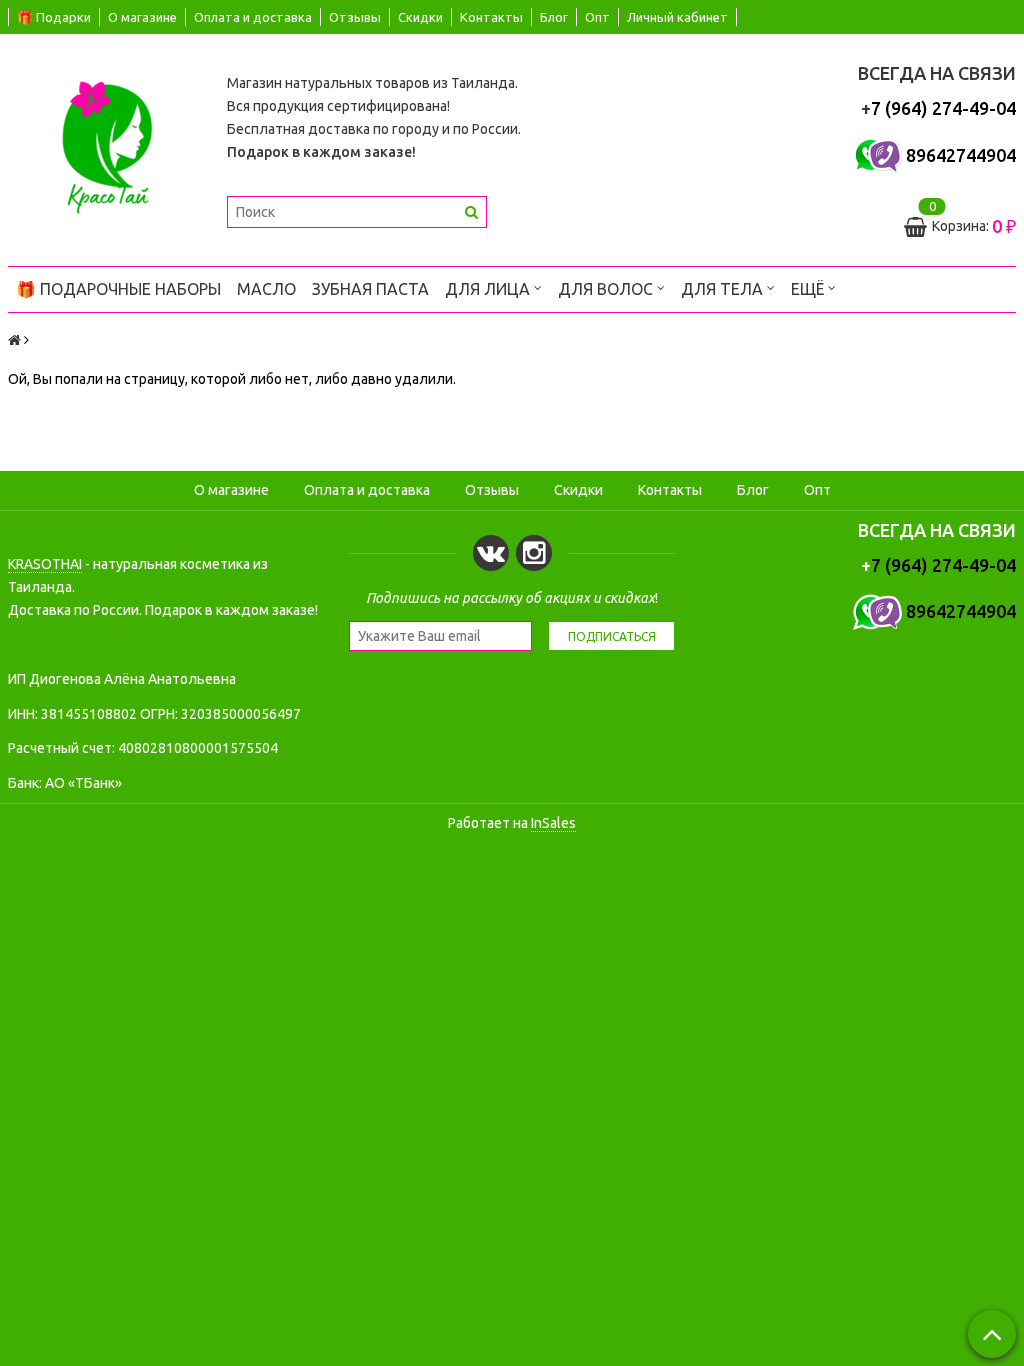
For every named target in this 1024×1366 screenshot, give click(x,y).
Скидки (420, 17)
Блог (554, 17)
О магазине (142, 17)
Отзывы (355, 17)
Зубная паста (370, 289)
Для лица (489, 289)
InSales (553, 823)
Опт (597, 17)
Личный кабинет (677, 17)
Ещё (807, 289)
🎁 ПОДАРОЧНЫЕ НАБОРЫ (118, 289)
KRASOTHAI (45, 564)
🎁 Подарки (54, 17)
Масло (266, 289)
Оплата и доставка (253, 17)
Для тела (724, 289)
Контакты (491, 17)
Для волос (607, 289)
